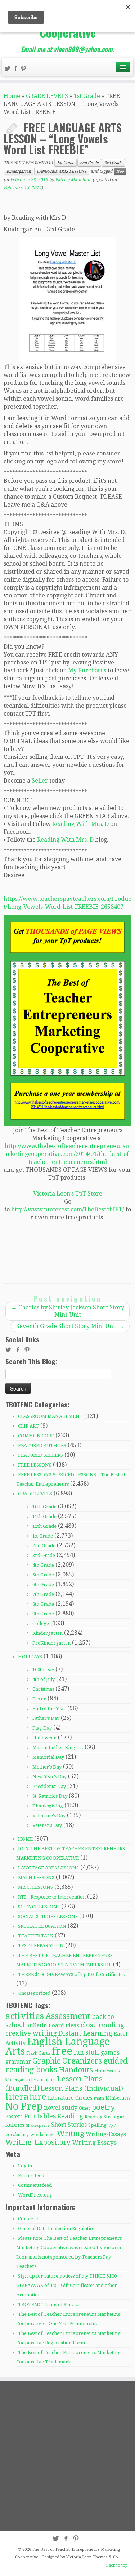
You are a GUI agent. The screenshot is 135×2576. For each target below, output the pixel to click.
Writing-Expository (38, 2142)
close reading (102, 2025)
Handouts (76, 2070)
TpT (112, 2125)
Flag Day (42, 1728)
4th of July (44, 1679)
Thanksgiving (48, 1806)
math (99, 2098)
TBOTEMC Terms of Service (49, 2304)
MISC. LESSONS (35, 1887)
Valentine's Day (49, 1816)
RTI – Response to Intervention (52, 1897)
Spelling (97, 2125)
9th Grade (43, 1614)
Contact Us (29, 2219)
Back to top (117, 2565)
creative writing (31, 2033)
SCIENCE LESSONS (39, 1907)
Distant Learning (85, 2033)
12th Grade (44, 1526)
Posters (14, 2117)
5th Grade (43, 1575)
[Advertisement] (67, 2456)
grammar (18, 2062)
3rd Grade (113, 163)
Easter (39, 1699)
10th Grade (44, 1507)
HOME (25, 1839)
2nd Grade (89, 163)
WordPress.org (35, 2195)
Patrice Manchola (73, 180)
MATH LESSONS (36, 1878)
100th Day (43, 1670)
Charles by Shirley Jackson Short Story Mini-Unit (68, 1311)
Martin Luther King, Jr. (58, 1747)
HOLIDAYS (30, 1657)
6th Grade (43, 1585)
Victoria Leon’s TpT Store (68, 1194)
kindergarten (18, 2080)
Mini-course (118, 2098)
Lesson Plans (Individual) (82, 2088)
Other (85, 2108)
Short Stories (69, 2125)
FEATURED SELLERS (40, 1455)
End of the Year (49, 1709)
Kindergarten (19, 171)
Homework (107, 2071)
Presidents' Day (49, 1786)
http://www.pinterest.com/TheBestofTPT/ (68, 1209)
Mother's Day (47, 1767)
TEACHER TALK (36, 1936)
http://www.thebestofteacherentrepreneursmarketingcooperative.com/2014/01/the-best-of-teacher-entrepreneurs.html (68, 1154)
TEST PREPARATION (41, 1946)
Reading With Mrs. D (80, 824)
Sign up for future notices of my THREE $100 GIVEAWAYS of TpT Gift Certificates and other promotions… (67, 2285)
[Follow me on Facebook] (17, 69)
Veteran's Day (47, 1825)
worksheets (43, 2134)
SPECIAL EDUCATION (42, 1926)
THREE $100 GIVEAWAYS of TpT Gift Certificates (71, 1974)
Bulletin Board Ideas (53, 2025)
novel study (61, 2108)
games (110, 2052)
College (41, 1623)
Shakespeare (38, 2125)
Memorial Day (48, 1757)
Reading (70, 2116)
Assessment (68, 2016)
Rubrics (15, 2125)
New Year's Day (49, 1777)
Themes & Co (105, 2557)
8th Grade (43, 1604)
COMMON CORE (36, 1436)
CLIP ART (28, 1426)
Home (12, 96)
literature (26, 2097)
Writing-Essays (106, 2134)
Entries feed (31, 2175)
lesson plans (43, 2080)
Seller (40, 781)
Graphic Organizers (67, 2061)
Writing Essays (94, 2143)
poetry (103, 2107)
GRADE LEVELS (47, 96)
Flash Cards (38, 2053)
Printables (40, 2116)
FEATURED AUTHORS (42, 1445)
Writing (71, 2134)
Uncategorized (34, 1993)
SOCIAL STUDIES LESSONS (48, 1916)
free (120, 171)
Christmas (43, 1689)
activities (25, 2016)
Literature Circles (70, 2098)
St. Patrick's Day (50, 1796)
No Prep (24, 2106)
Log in (25, 2166)
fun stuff (86, 2052)
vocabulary (17, 2135)
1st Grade (87, 96)
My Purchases (87, 670)
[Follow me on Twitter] (9, 69)
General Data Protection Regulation (57, 2228)
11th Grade (44, 1516)
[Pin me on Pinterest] (24, 69)
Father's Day (46, 1718)
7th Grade (43, 1594)
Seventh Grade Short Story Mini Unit (70, 1326)
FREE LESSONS (35, 1465)
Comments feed (35, 2185)
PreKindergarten (51, 1643)
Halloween (44, 1738)
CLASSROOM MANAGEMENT (50, 1416)
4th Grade (43, 1565)
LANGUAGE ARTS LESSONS (62, 171)
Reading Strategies (105, 2117)
